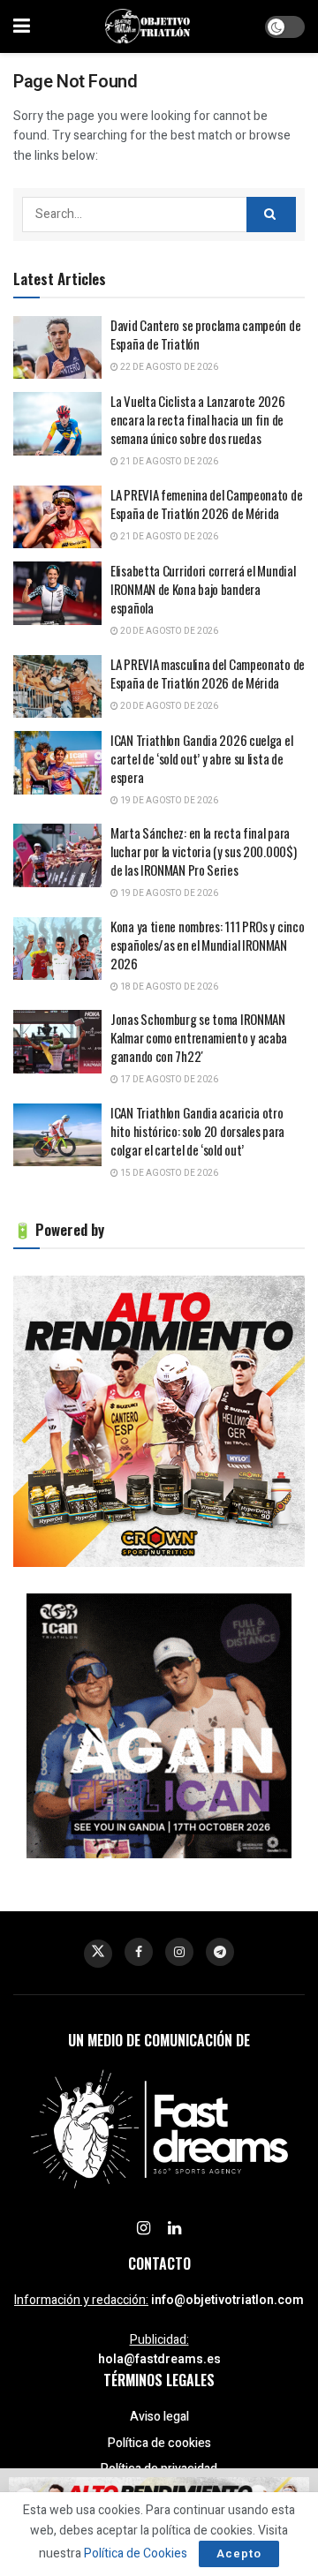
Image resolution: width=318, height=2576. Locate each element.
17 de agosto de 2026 (168, 1080)
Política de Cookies (136, 2553)
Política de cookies (159, 2443)
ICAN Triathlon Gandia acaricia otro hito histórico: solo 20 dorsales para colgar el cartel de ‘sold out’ (197, 1131)
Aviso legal (159, 2417)
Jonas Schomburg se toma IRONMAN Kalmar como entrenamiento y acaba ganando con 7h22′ (199, 1037)
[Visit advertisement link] (159, 1421)
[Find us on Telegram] (220, 1952)
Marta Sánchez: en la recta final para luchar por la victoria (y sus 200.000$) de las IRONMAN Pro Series (203, 851)
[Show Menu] (22, 26)
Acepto (239, 2553)
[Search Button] (271, 215)
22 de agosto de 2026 (168, 367)
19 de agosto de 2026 (168, 801)
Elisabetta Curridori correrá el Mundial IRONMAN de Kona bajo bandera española (203, 589)
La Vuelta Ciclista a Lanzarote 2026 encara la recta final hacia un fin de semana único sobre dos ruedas (198, 419)
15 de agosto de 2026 (168, 1173)
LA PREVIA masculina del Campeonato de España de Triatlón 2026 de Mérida (208, 673)
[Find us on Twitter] (98, 1954)
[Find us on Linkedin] (174, 2229)
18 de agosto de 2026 (168, 987)
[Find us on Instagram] (179, 1952)
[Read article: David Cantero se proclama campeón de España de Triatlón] (57, 348)
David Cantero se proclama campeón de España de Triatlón (205, 334)
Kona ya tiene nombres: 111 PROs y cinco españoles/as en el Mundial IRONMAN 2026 (207, 945)
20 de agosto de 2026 (168, 631)
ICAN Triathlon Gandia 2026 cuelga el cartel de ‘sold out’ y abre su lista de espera (201, 758)
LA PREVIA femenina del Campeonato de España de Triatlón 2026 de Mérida (206, 504)
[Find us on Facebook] (139, 1952)
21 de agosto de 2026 (168, 462)
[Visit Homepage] (148, 26)
